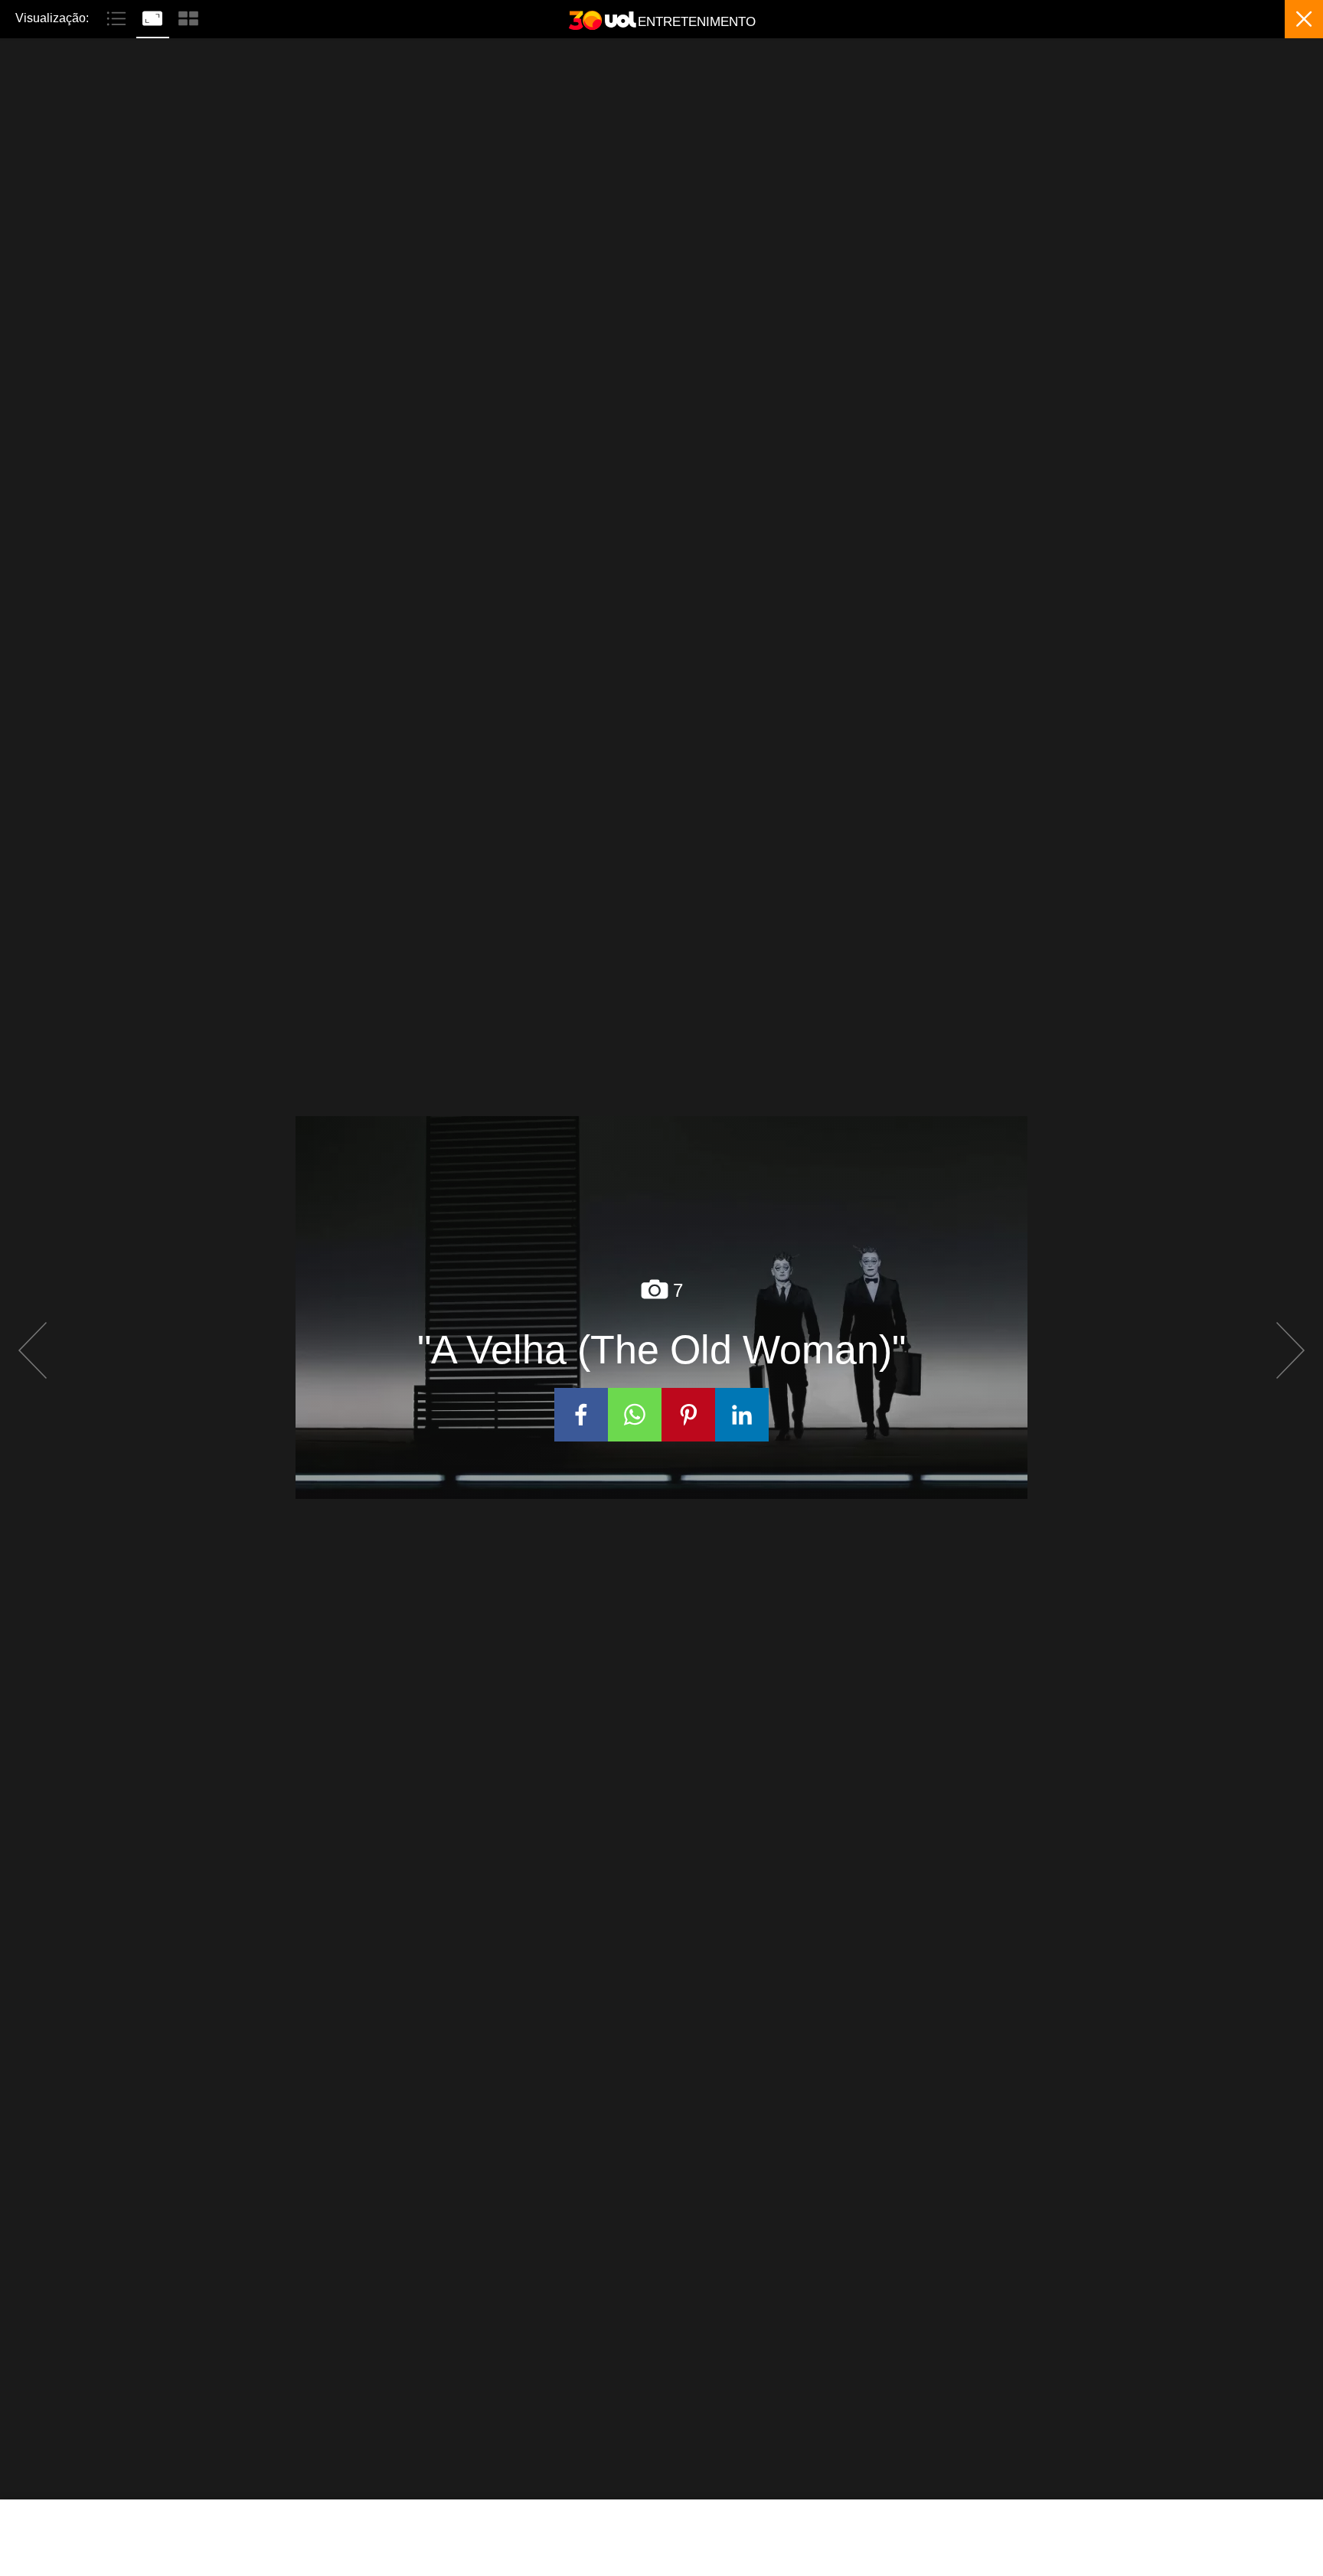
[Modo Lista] (118, 17)
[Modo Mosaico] (188, 17)
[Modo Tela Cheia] (154, 17)
